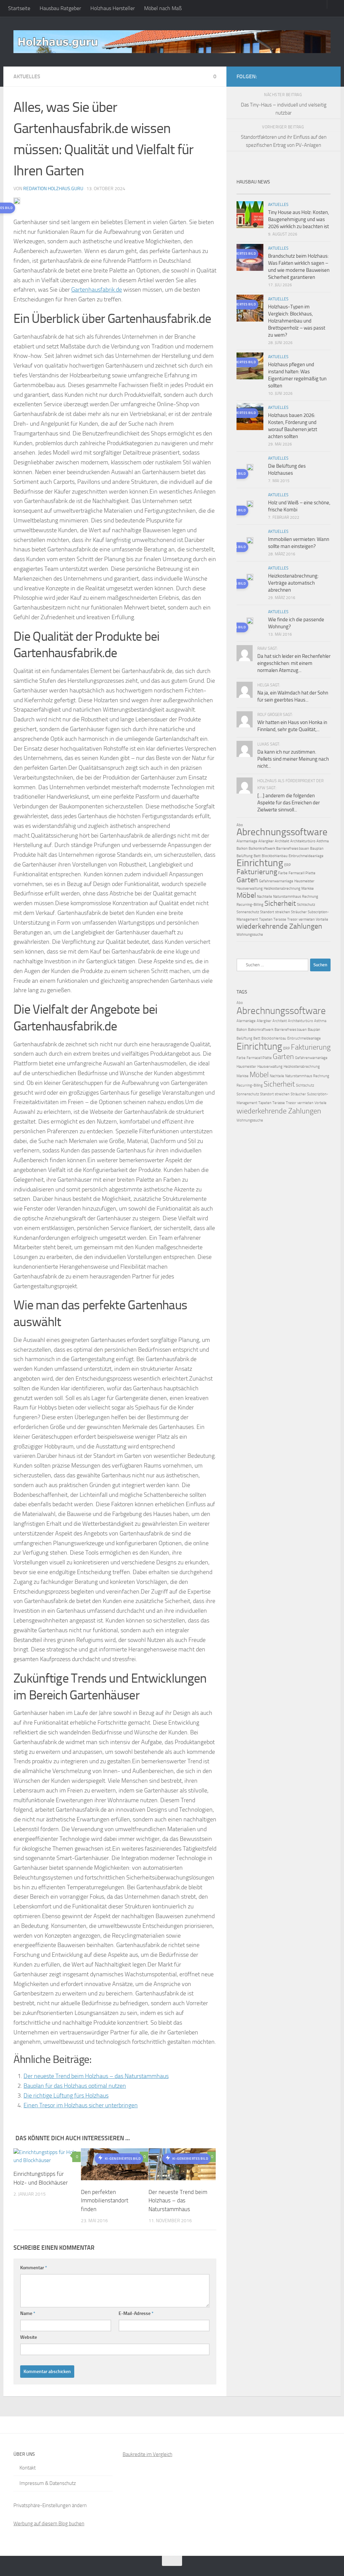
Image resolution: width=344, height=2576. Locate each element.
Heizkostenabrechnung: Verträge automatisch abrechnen (293, 583)
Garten (247, 880)
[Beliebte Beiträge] (272, 191)
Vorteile (322, 919)
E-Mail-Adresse (136, 2313)
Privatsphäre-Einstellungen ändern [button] (50, 2505)
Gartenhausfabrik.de (97, 290)
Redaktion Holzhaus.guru (53, 189)
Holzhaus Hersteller (113, 8)
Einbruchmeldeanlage (306, 856)
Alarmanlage (247, 841)
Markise (308, 889)
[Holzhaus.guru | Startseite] (172, 42)
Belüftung (245, 856)
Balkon (242, 849)
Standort (267, 912)
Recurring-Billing (250, 905)
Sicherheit (280, 903)
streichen (283, 912)
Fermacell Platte (302, 873)
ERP (288, 865)
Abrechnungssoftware (282, 832)
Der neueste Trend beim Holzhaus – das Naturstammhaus (96, 2076)
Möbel (246, 895)
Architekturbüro (303, 841)
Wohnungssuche (250, 935)
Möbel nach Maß (163, 8)
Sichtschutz (306, 905)
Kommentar (34, 2268)
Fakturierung (257, 872)
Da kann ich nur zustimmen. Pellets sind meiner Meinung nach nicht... (293, 759)
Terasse (280, 919)
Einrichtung (260, 863)
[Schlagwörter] (319, 191)
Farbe (283, 873)
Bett (257, 856)
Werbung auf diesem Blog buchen (49, 2524)
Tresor (292, 919)
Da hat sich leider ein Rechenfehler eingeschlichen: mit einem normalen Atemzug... (294, 663)
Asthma (323, 841)
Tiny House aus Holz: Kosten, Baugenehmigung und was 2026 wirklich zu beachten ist (298, 219)
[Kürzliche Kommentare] (295, 191)
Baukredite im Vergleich (147, 2454)
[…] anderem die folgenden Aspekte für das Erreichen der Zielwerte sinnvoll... (289, 803)
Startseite (19, 8)
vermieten (307, 919)
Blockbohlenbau (275, 856)
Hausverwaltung (250, 889)
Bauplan (317, 849)
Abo (240, 825)
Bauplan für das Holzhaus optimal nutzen (75, 2086)
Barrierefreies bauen (293, 849)
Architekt (282, 841)
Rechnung (310, 897)
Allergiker (266, 841)
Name (28, 2313)
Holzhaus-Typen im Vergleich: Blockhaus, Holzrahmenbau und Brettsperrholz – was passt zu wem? (297, 321)
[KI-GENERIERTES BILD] (250, 468)
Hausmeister (304, 881)
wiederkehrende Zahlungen (279, 926)
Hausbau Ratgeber (60, 8)
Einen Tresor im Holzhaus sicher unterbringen (81, 2105)
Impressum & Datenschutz (48, 2483)
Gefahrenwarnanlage (276, 881)
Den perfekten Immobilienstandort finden (105, 2201)
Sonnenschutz (248, 912)
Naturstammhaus (287, 897)
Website (29, 2337)
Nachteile (265, 897)
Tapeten (266, 919)
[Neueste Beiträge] (248, 191)
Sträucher (299, 912)
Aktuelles (27, 76)
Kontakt (28, 2468)
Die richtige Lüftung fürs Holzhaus (66, 2096)
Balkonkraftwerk (262, 849)
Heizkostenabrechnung (282, 889)
